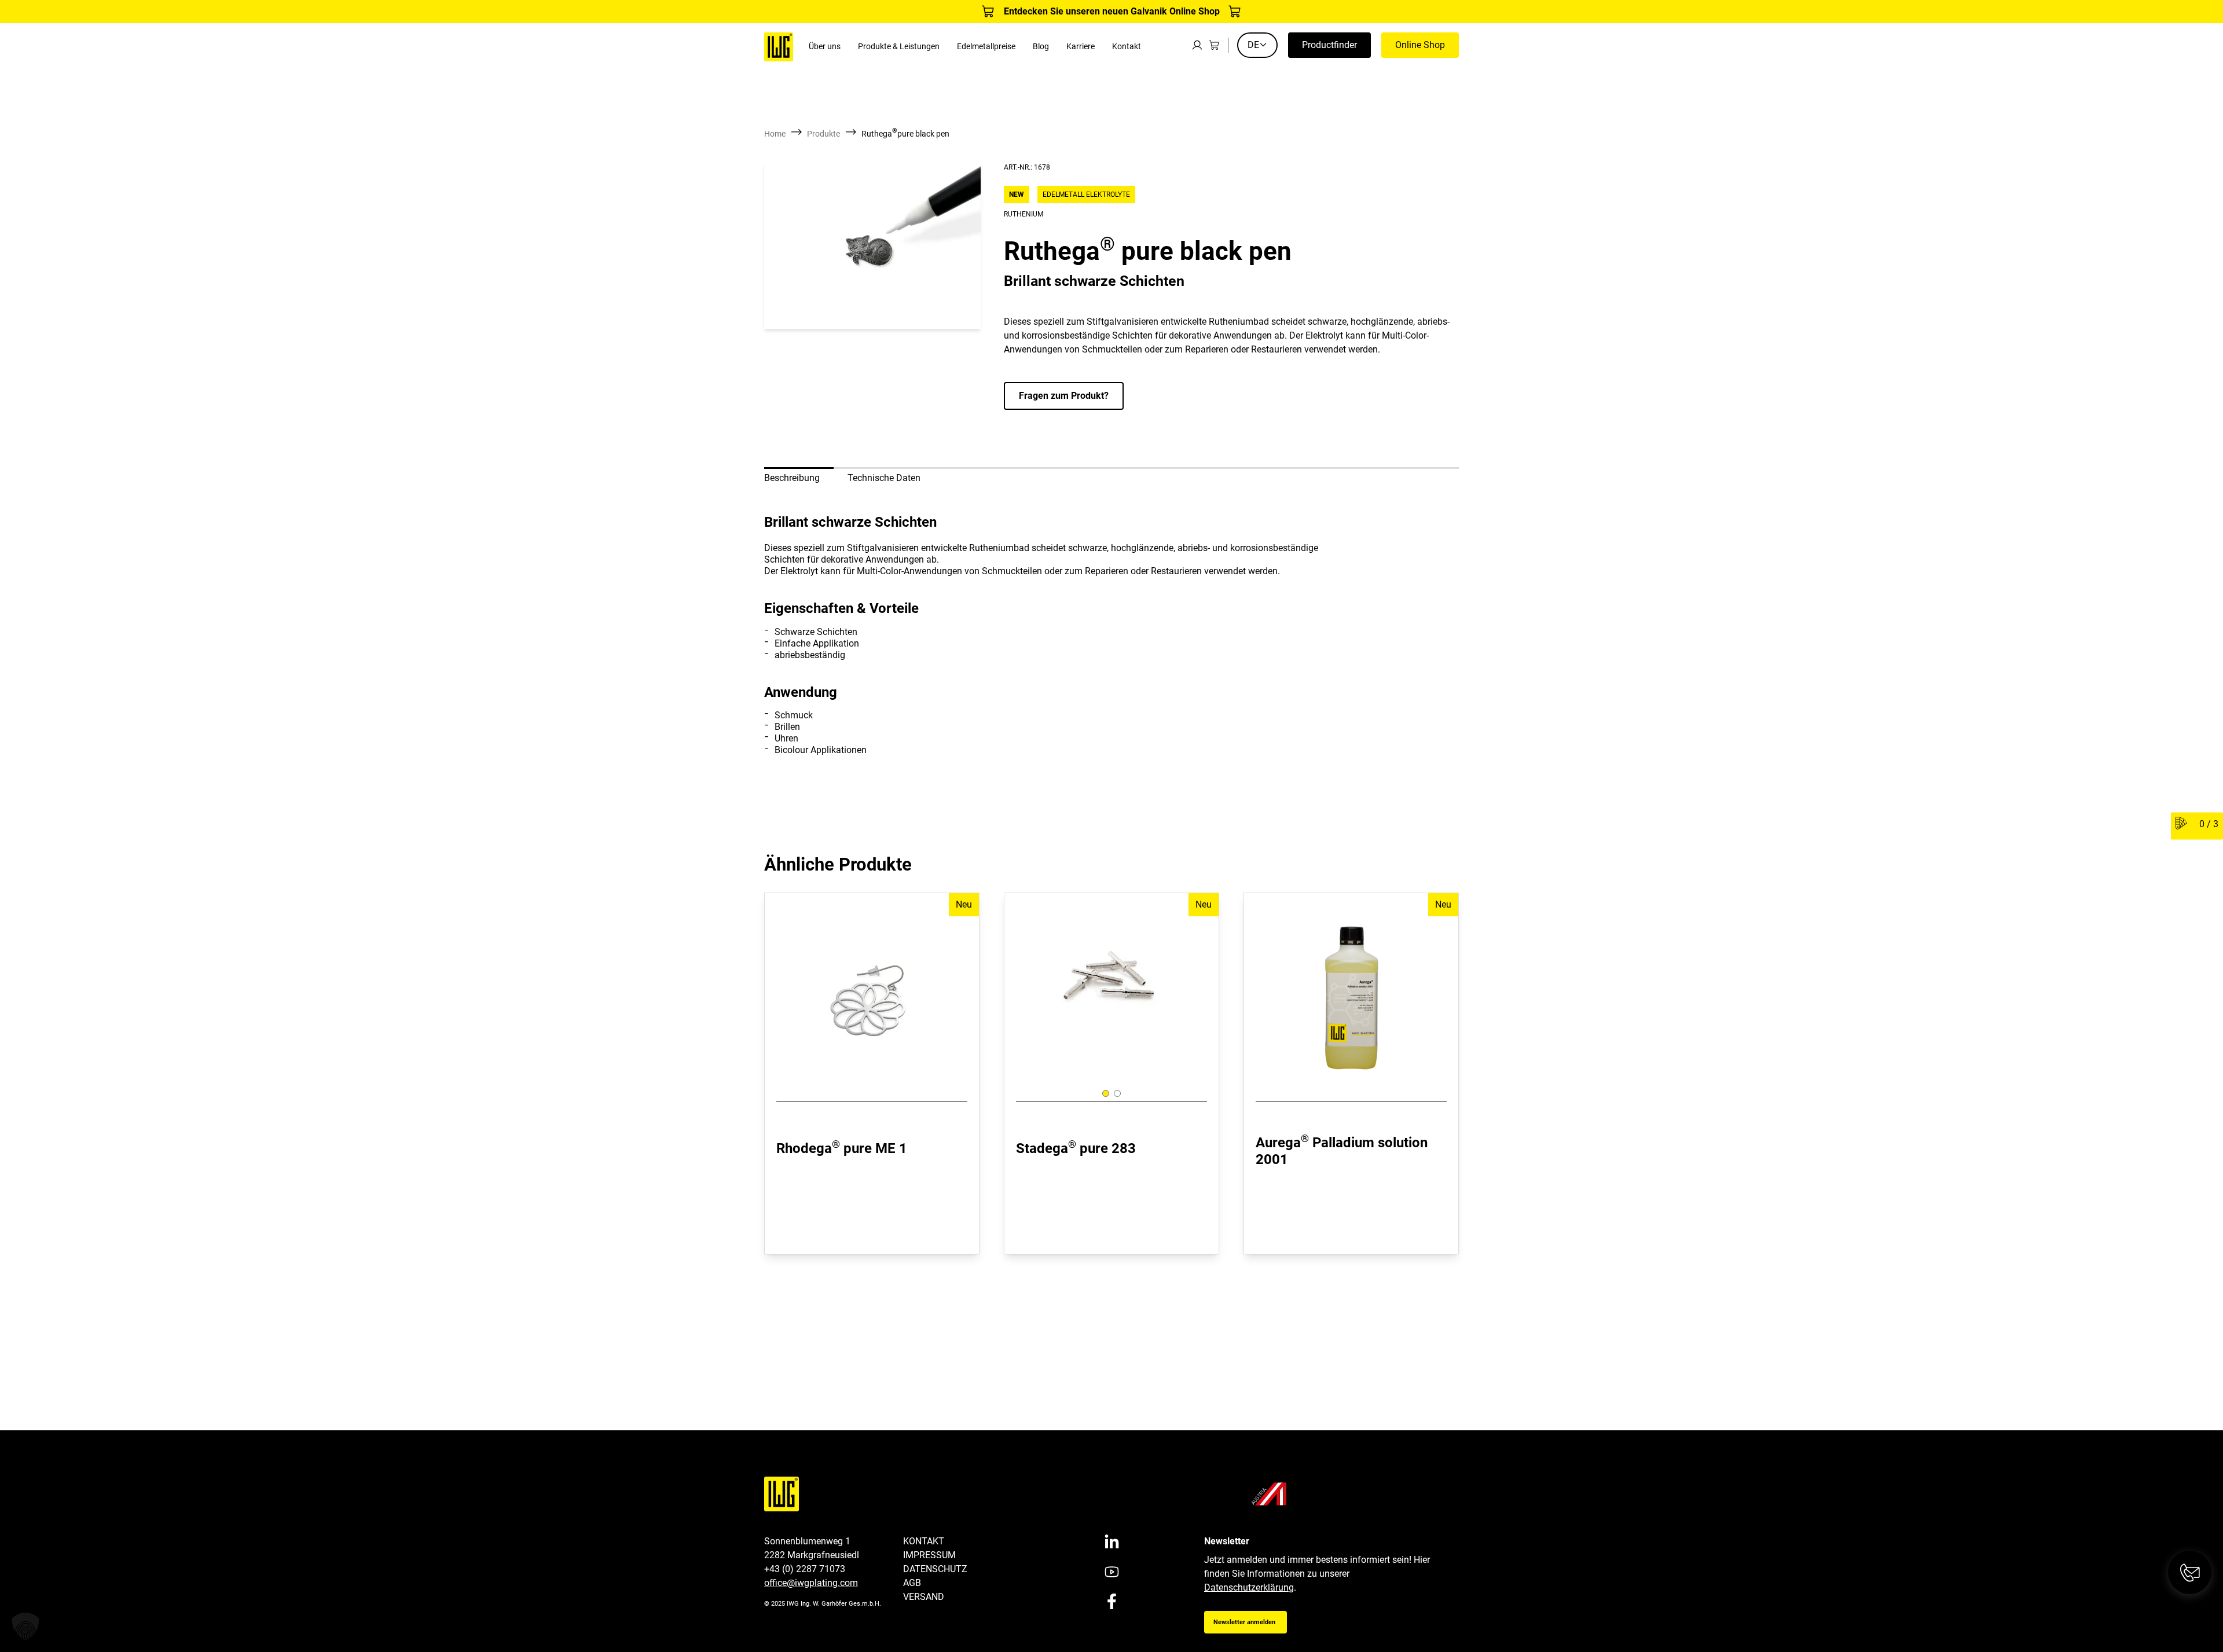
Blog (1041, 47)
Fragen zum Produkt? (1064, 396)
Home (775, 134)
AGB (912, 1583)
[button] (25, 1627)
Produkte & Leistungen (899, 47)
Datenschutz (935, 1569)
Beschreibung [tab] (792, 478)
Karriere (1081, 47)
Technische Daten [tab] (884, 478)
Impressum (929, 1555)
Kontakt (1127, 47)
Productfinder (1329, 45)
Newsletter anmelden (1244, 1622)
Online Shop (1420, 45)
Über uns (825, 47)
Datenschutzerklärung (1249, 1587)
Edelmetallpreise (986, 47)
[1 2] (1111, 990)
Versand (924, 1597)
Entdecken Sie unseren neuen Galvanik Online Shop (1112, 11)
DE (1253, 45)
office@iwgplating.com (811, 1583)
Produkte (823, 134)
